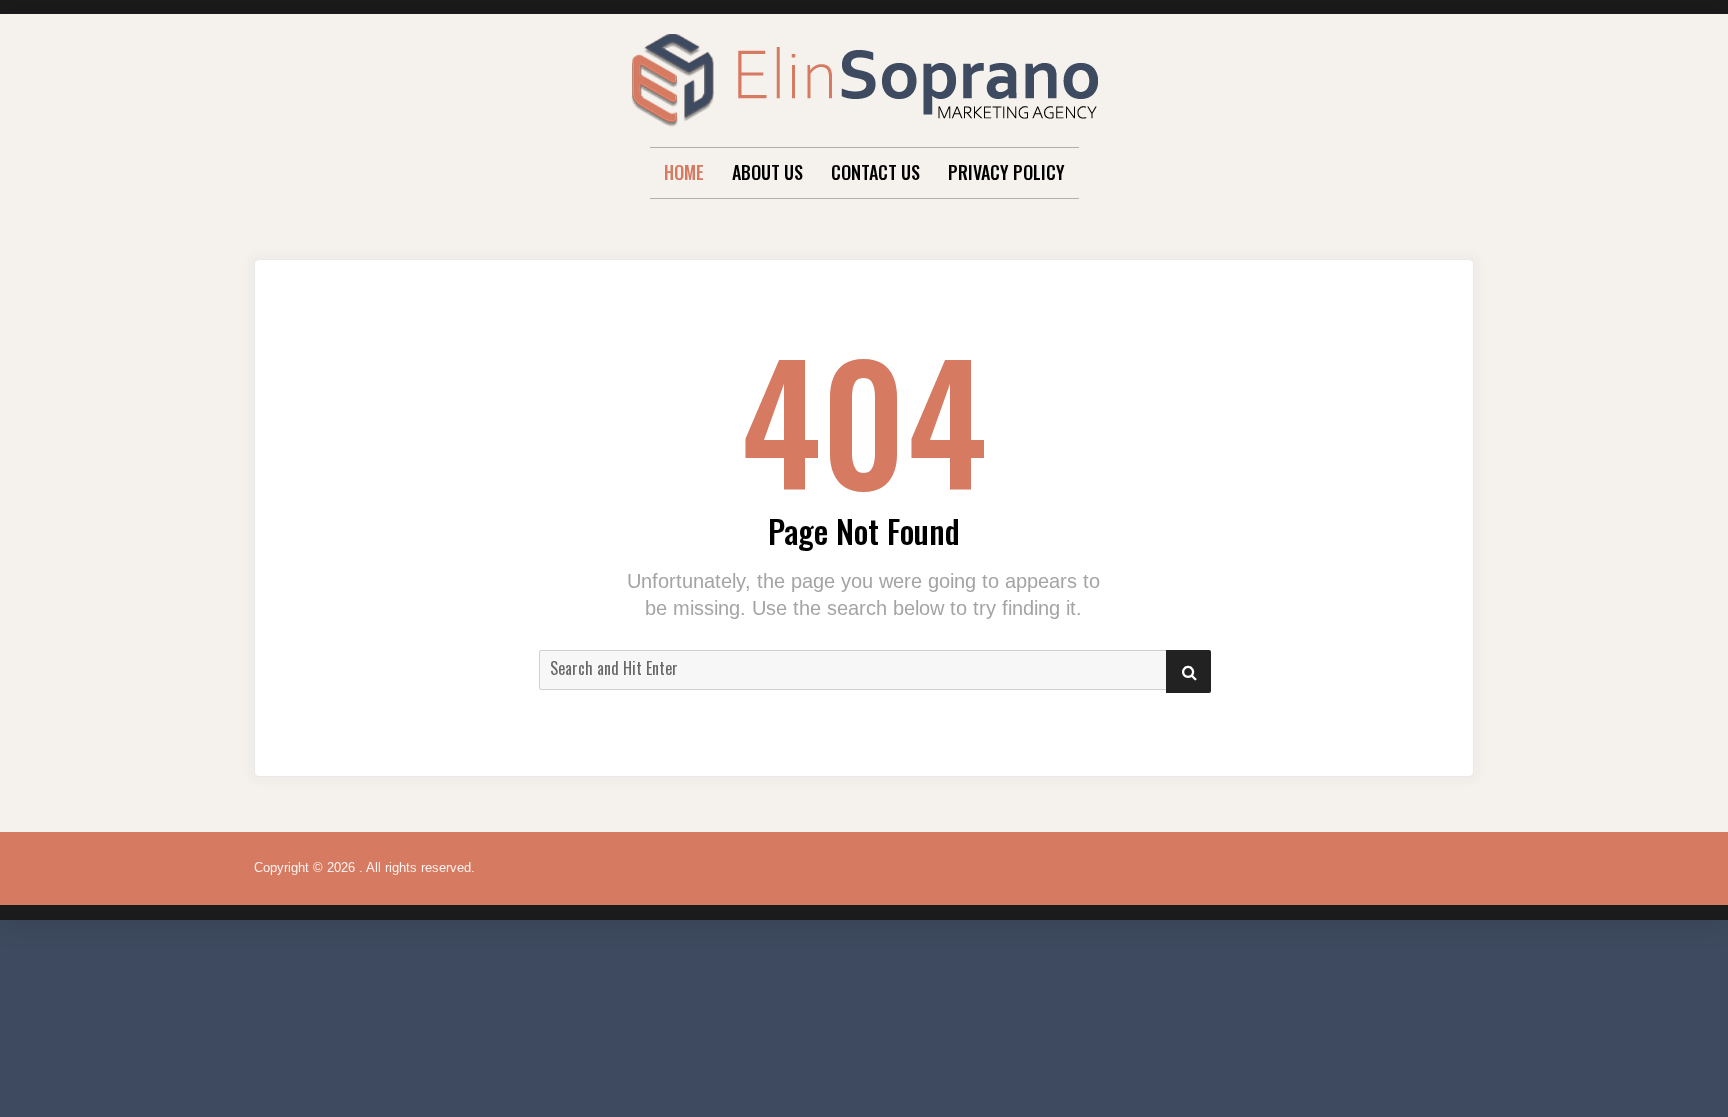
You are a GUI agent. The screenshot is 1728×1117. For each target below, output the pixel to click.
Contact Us (875, 172)
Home (684, 172)
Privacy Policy (1006, 172)
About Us (767, 172)
